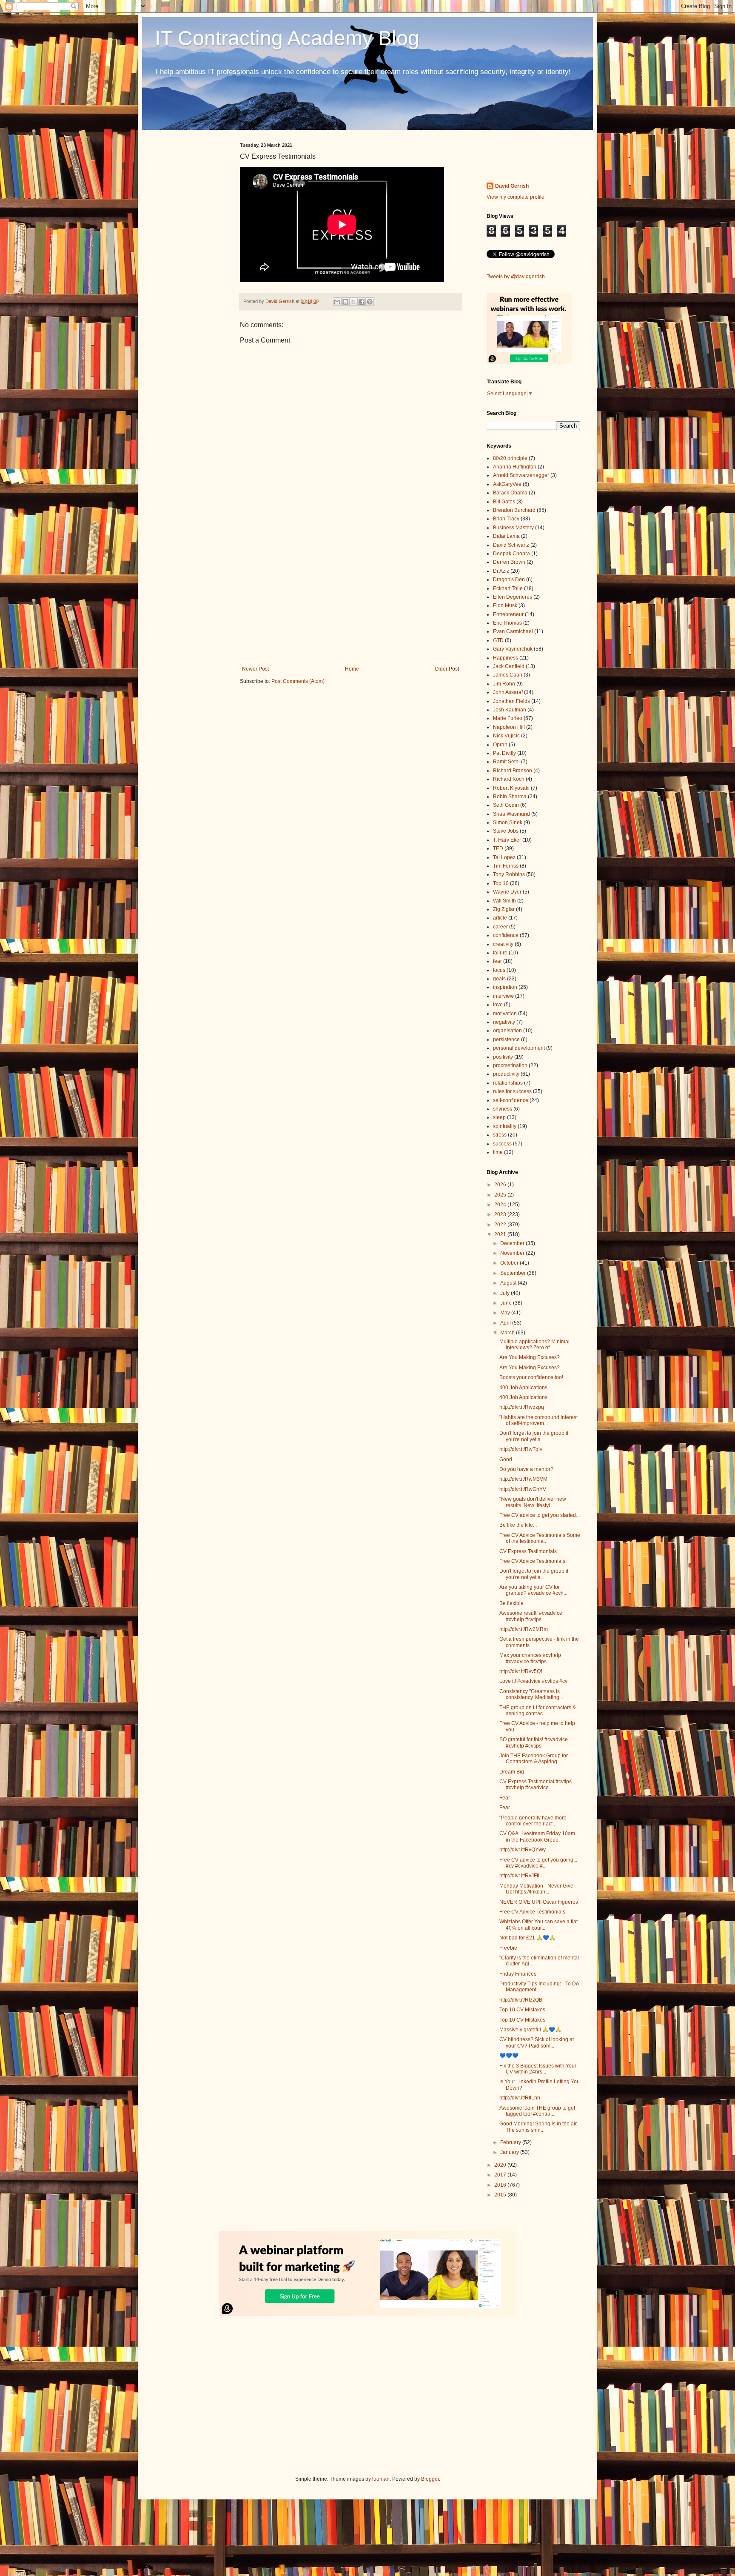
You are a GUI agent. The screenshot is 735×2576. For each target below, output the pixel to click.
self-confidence (511, 1100)
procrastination (510, 1065)
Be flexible (511, 1603)
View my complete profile (516, 197)
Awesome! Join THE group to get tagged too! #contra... (537, 2111)
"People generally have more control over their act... (533, 1821)
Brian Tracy (506, 519)
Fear (505, 1798)
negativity (504, 1022)
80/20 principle (510, 458)
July (506, 1293)
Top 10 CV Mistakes (522, 2010)
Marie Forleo (508, 718)
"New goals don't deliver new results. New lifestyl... (533, 1502)
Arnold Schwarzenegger (521, 475)
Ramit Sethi (506, 762)
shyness (503, 1109)
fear (497, 961)
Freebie (508, 1948)
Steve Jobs (506, 831)
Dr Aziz (501, 571)
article (500, 918)
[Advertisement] (350, 596)
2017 (501, 2175)
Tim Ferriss (506, 866)
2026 (501, 1185)
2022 (501, 1225)
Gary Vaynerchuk (513, 649)
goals (499, 979)
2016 (501, 2185)
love (498, 1005)
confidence (506, 935)
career (500, 927)
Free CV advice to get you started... (540, 1515)
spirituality (505, 1126)
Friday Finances (518, 1974)
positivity (503, 1057)
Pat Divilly (504, 753)
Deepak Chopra (511, 554)
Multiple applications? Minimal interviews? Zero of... (534, 1345)
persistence (506, 1040)
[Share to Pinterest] (370, 302)
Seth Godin (506, 805)
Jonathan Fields (511, 701)
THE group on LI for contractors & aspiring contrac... (538, 1711)
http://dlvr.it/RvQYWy (523, 1850)
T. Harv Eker (507, 840)
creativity (503, 944)
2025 (501, 1195)
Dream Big (512, 1772)
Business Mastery (513, 528)
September (514, 1273)
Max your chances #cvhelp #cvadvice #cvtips (530, 1658)
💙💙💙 (509, 2056)
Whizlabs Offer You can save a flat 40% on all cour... (538, 1925)
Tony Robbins (509, 874)
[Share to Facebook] (362, 302)
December (513, 1243)
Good (506, 1459)
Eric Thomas (507, 623)
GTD (498, 640)
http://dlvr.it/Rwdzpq (522, 1407)
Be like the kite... (518, 1525)
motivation (505, 1014)
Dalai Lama (506, 536)
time (498, 1152)
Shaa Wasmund (511, 814)
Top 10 (501, 883)
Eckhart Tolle (508, 588)
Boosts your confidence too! (531, 1377)
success (502, 1144)
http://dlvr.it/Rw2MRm (524, 1629)
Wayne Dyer (507, 892)
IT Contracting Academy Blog (287, 38)
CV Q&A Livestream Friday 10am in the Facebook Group (537, 1836)
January (510, 2152)
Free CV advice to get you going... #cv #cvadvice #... (538, 1863)
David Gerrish (512, 186)
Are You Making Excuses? (530, 1357)
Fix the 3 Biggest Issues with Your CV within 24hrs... (538, 2069)
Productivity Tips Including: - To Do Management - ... (539, 1987)
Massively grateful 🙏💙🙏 (530, 2030)
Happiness (506, 658)
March (508, 1333)
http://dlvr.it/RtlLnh (520, 2098)
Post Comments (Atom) (298, 681)
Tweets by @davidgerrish (516, 277)
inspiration (505, 987)
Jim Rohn (504, 684)
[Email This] (337, 302)
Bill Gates (504, 502)
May (506, 1313)
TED (498, 848)
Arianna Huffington (515, 467)
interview (503, 996)
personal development (519, 1048)
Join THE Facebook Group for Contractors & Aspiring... (534, 1759)
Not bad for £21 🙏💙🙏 (527, 1938)
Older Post (447, 669)
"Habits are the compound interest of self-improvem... (538, 1420)
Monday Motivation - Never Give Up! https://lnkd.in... (536, 1889)
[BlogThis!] (345, 302)
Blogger (430, 2479)
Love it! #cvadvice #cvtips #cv (533, 1681)
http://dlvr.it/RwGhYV (523, 1489)
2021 (501, 1234)
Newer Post (255, 669)
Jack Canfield (509, 666)
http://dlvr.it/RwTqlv (521, 1449)
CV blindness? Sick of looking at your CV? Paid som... (537, 2042)
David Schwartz (511, 545)
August (509, 1283)
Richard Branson (513, 771)
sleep (499, 1117)
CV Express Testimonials (528, 1551)
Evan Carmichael (513, 631)
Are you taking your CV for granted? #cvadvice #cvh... (533, 1590)
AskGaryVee (507, 484)
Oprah (500, 745)
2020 (501, 2165)
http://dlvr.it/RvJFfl (519, 1876)
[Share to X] (353, 302)
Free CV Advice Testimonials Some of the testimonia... (540, 1538)
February (511, 2142)
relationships (508, 1083)
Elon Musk (505, 605)
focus (499, 970)
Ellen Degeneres (513, 597)
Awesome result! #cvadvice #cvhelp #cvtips (531, 1616)
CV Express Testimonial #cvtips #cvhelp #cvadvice (536, 1785)
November (513, 1253)
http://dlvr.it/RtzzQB (521, 2000)
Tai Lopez (504, 857)
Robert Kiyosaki (511, 788)
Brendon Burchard (514, 510)
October (510, 1263)
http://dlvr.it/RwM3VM (523, 1479)
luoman (381, 2479)
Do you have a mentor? (526, 1469)
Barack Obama (510, 493)
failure (500, 953)
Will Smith (504, 901)
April (506, 1323)
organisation (507, 1031)
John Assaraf (508, 692)
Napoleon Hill (509, 727)
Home (352, 669)
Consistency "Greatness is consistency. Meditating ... (532, 1694)
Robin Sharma (510, 797)
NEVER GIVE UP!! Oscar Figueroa (539, 1902)
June (507, 1303)
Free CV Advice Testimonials (532, 1561)
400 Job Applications (523, 1388)
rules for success (512, 1091)
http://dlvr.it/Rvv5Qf (521, 1671)
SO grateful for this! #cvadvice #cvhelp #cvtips (534, 1742)
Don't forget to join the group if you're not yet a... (534, 1436)
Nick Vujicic (506, 736)
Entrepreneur (508, 614)
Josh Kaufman (510, 710)
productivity (506, 1074)
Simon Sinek (508, 822)
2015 (501, 2195)
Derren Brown (509, 562)
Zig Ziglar (504, 909)
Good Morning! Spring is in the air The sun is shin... (538, 2127)
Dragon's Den (509, 580)
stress (500, 1135)
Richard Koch (509, 779)
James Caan (508, 675)
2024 (501, 1205)
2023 (501, 1214)
